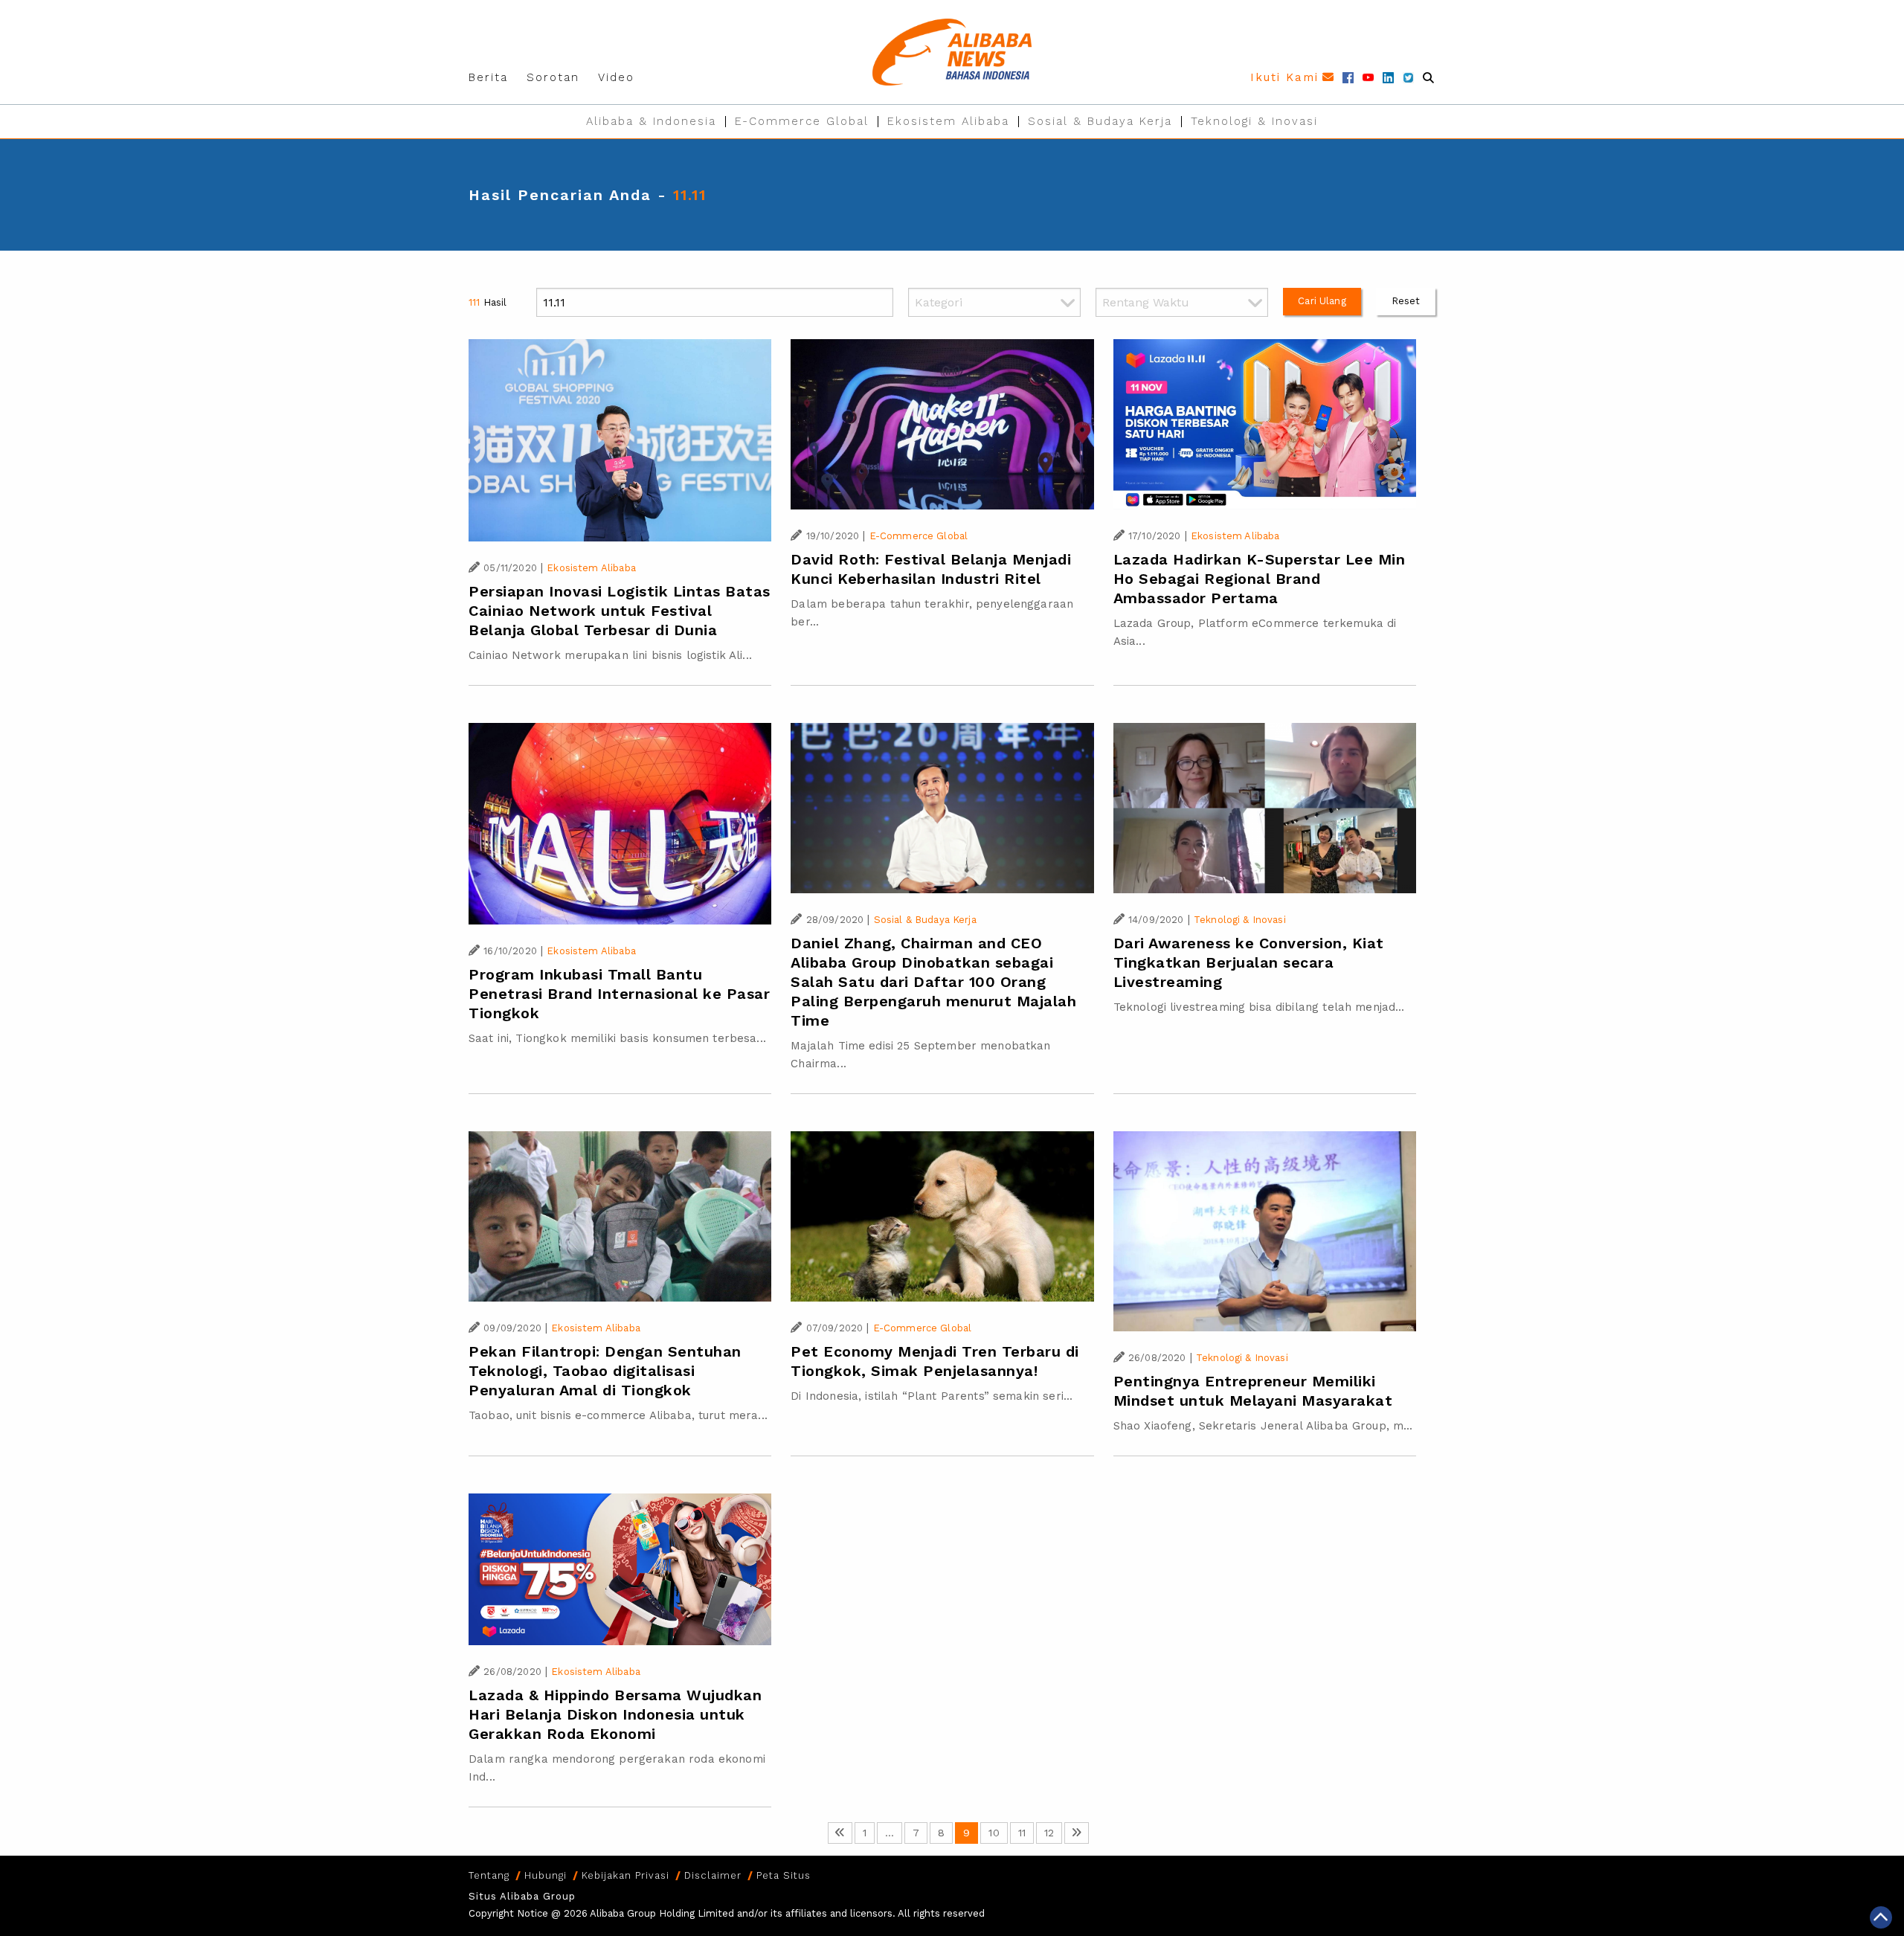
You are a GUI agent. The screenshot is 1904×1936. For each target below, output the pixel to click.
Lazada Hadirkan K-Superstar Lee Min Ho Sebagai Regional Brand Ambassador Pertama (1260, 579)
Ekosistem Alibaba (948, 121)
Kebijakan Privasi (625, 1875)
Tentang (489, 1875)
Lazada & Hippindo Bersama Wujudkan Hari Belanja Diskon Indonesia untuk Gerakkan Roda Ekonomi (615, 1714)
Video (616, 77)
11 (1022, 1833)
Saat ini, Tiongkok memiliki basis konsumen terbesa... (617, 1038)
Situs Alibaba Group (522, 1896)
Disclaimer (713, 1875)
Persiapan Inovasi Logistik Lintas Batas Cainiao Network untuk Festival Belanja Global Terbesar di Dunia (620, 611)
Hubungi (546, 1875)
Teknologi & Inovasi (1254, 121)
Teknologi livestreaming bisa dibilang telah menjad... (1259, 1007)
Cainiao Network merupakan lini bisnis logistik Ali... (610, 655)
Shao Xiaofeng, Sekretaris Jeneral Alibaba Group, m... (1263, 1426)
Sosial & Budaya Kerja (1100, 121)
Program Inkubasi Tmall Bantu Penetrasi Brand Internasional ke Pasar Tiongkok (619, 994)
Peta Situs (784, 1875)
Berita (488, 77)
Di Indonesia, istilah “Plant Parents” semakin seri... (932, 1396)
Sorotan (553, 77)
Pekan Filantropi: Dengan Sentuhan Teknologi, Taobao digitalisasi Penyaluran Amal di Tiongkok (605, 1371)
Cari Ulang (1322, 301)
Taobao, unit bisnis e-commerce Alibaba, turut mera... (618, 1415)
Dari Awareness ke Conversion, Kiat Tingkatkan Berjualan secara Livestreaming (1249, 962)
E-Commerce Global (802, 121)
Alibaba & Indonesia (651, 121)
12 (1049, 1833)
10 (994, 1833)
